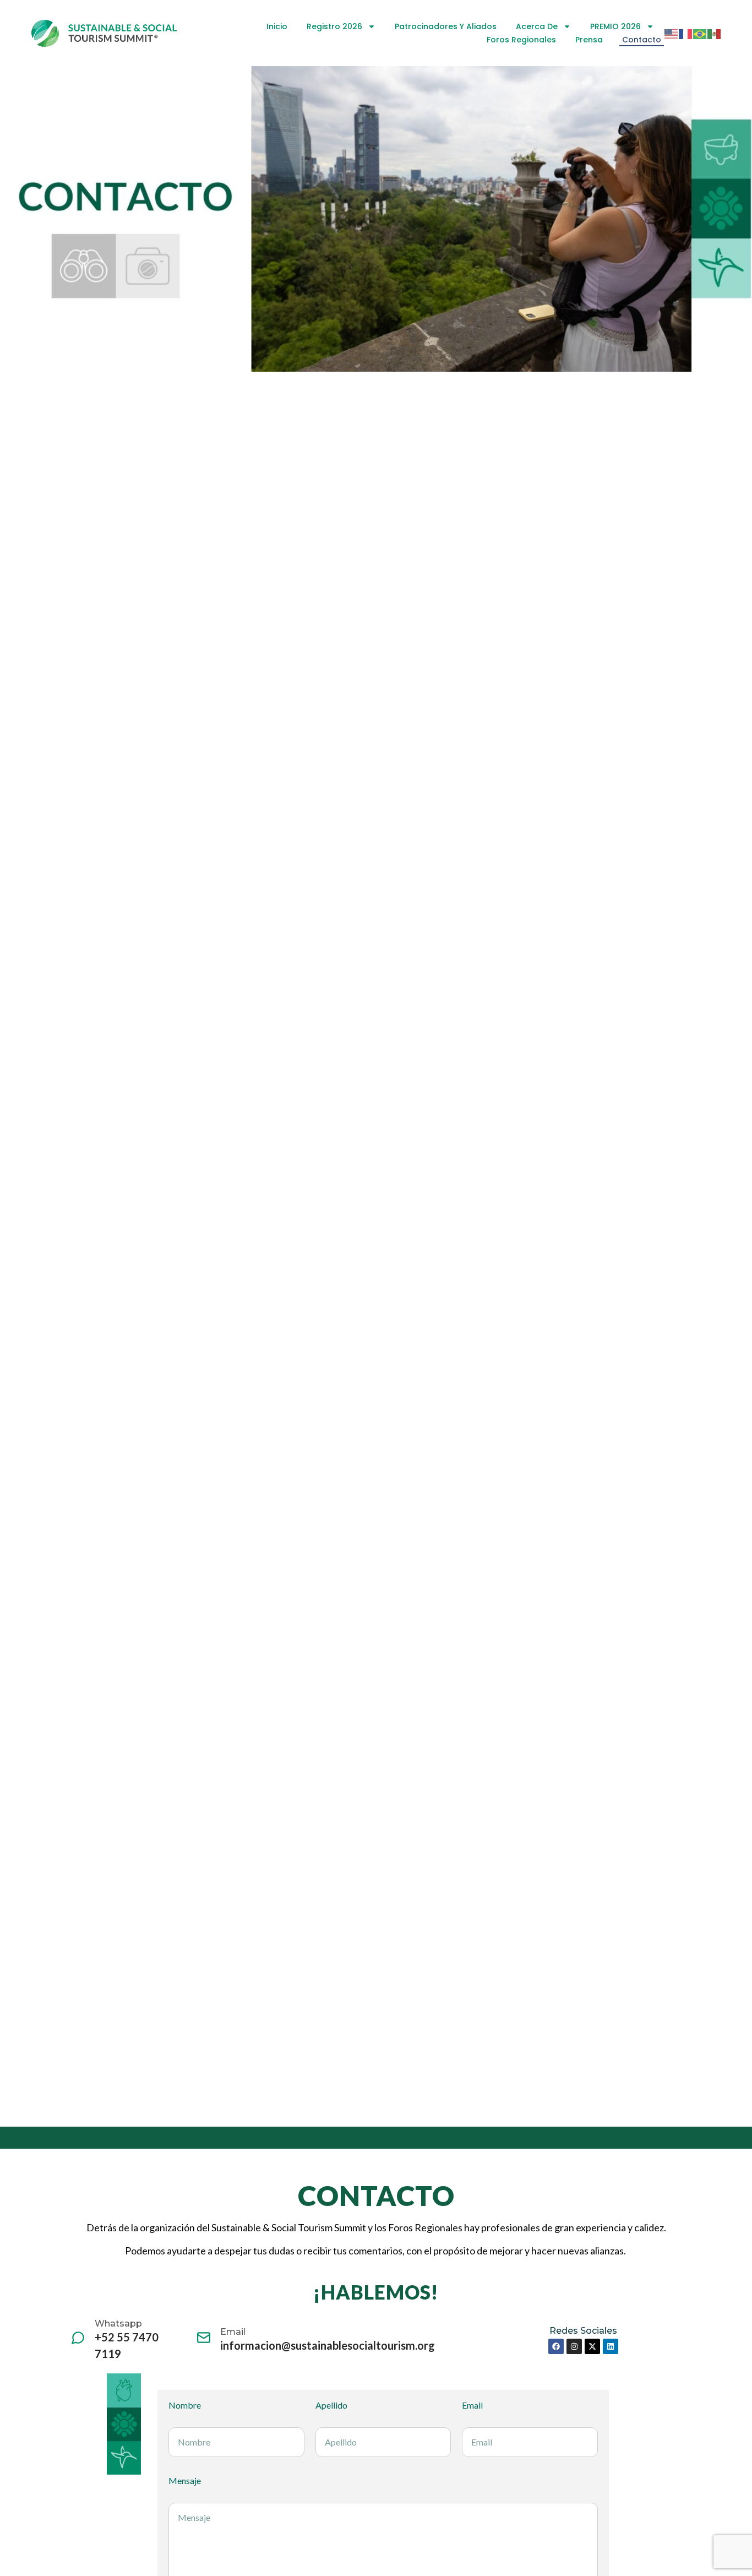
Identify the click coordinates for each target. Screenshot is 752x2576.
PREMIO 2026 (615, 26)
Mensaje (185, 2481)
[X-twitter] (592, 2346)
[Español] (715, 33)
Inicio (277, 26)
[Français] (686, 33)
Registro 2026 (334, 26)
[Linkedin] (611, 2346)
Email (472, 2405)
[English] (672, 33)
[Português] (700, 33)
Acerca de (537, 26)
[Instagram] (574, 2346)
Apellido (331, 2405)
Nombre (185, 2405)
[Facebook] (556, 2346)
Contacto (642, 40)
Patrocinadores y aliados (446, 26)
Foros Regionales (521, 40)
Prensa (589, 40)
